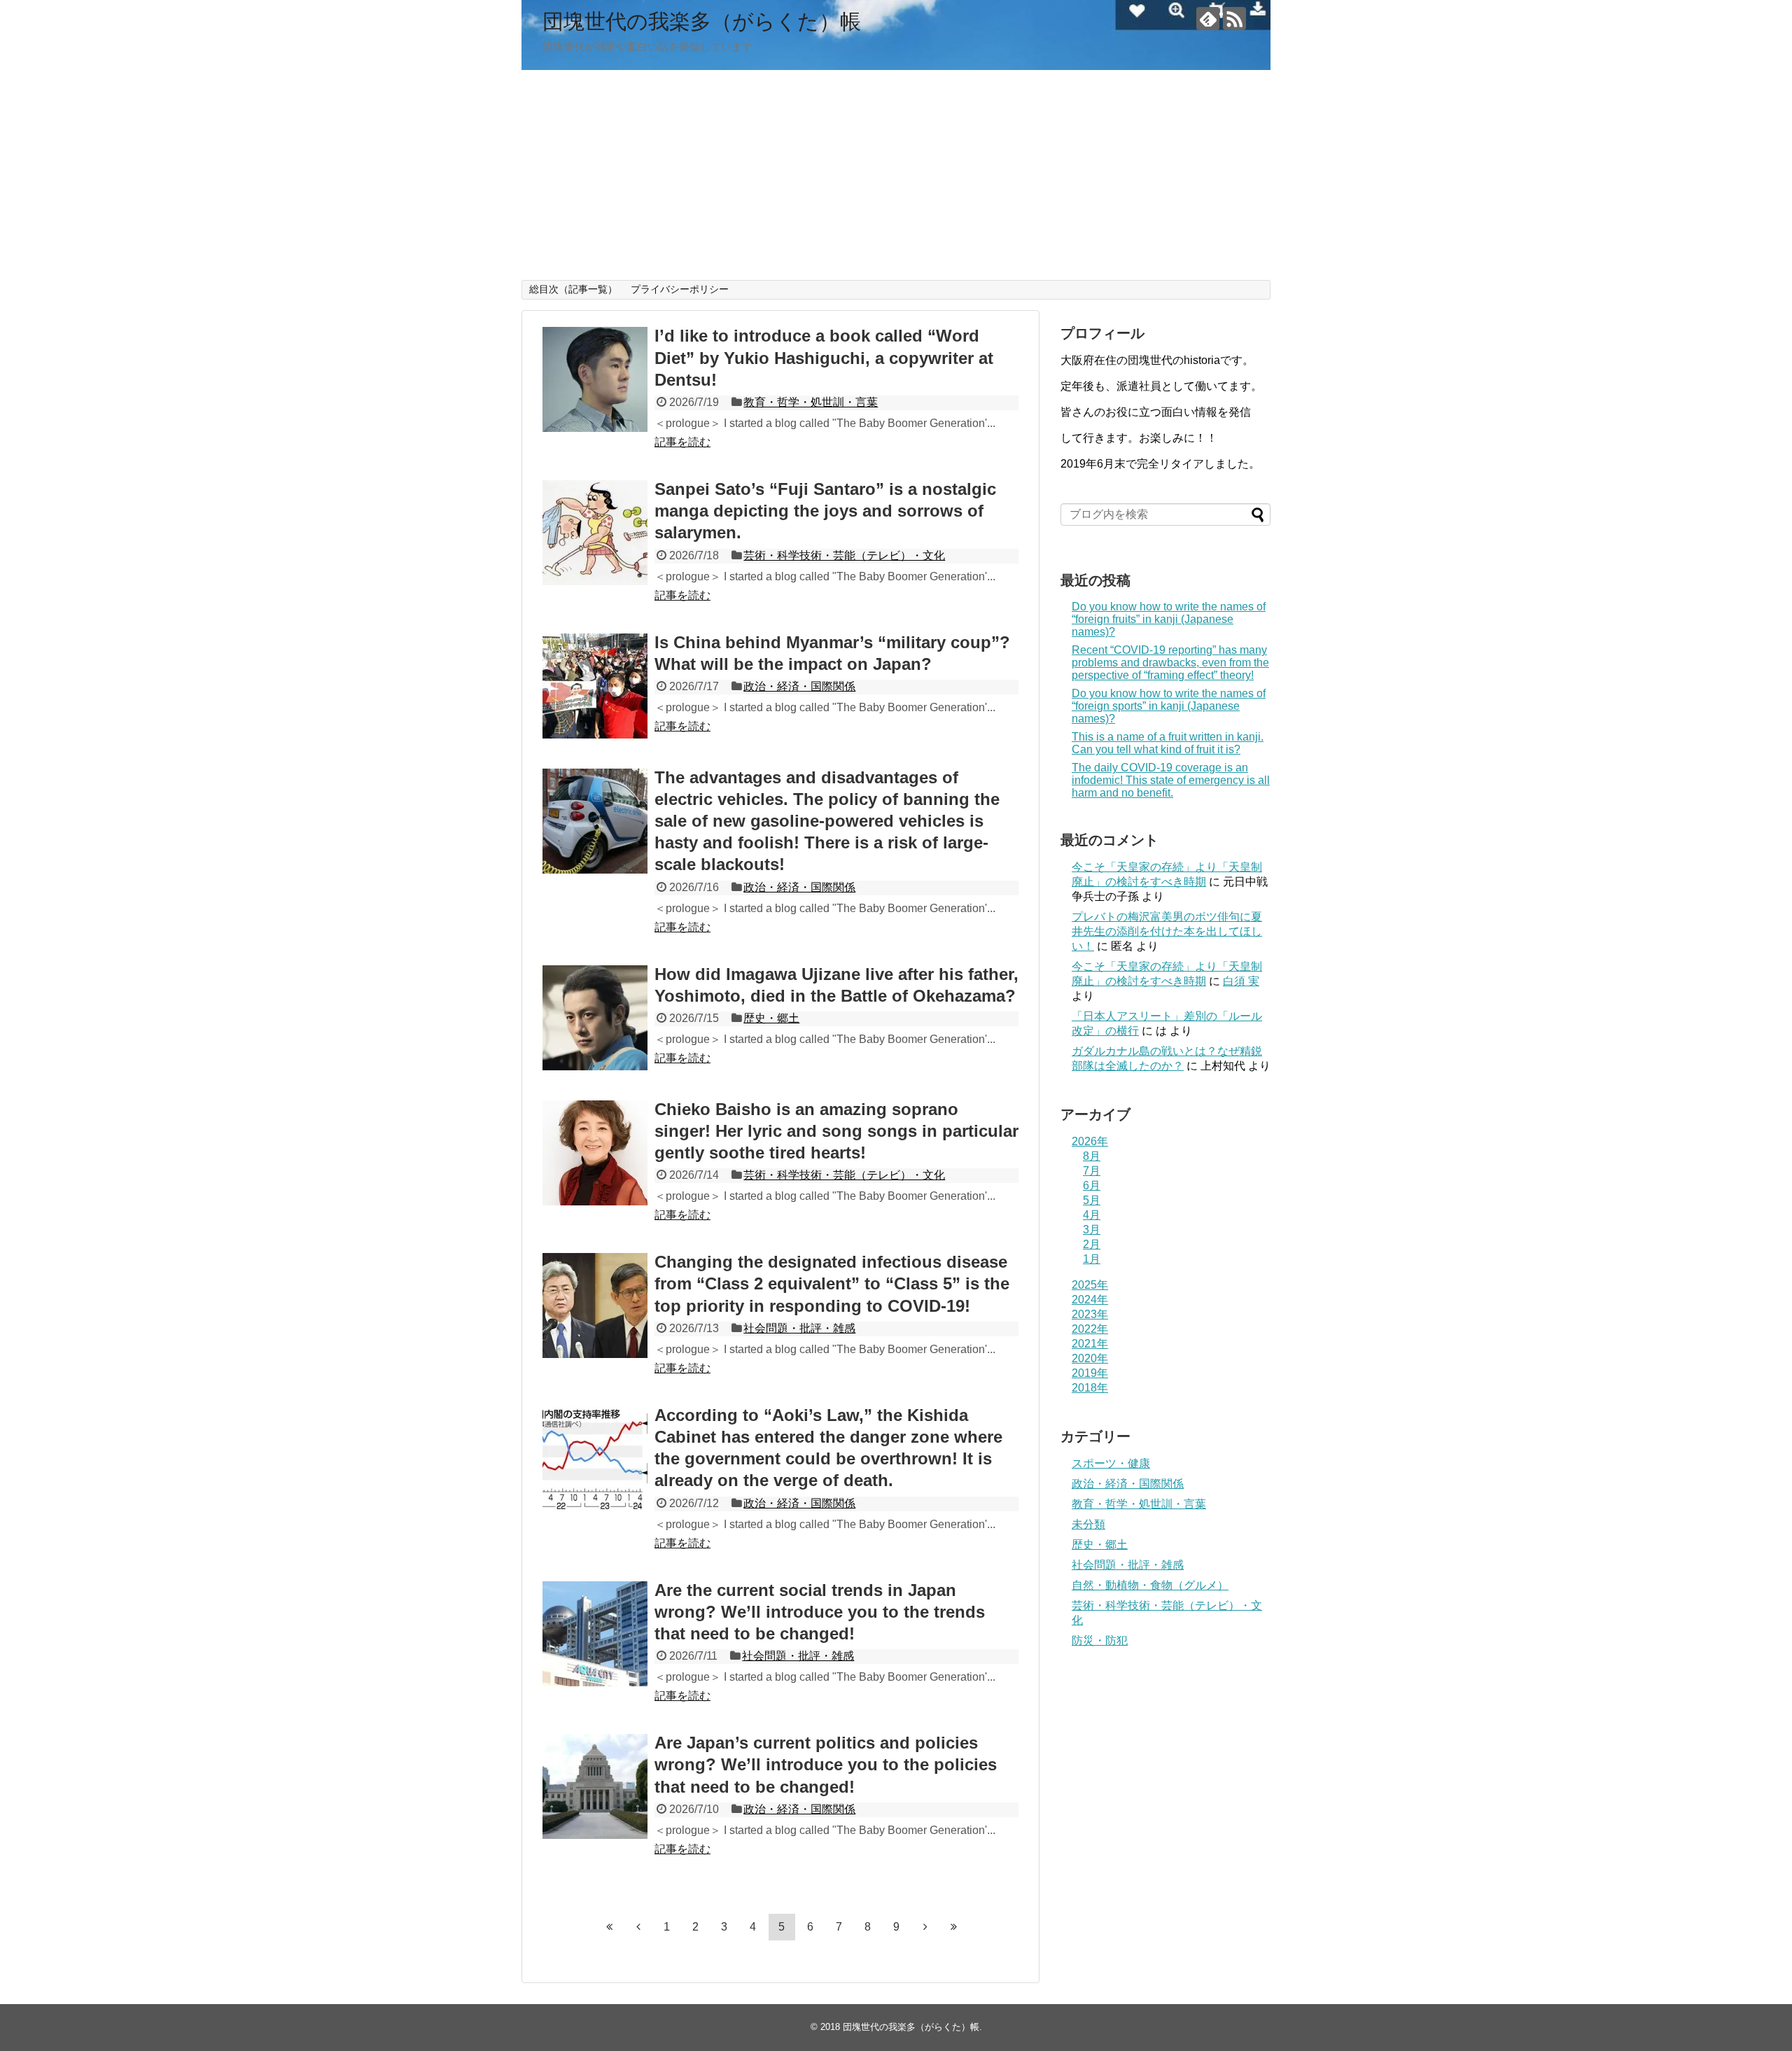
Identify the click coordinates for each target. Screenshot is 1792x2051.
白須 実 (1241, 981)
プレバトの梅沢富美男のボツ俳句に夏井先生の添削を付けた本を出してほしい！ (1167, 931)
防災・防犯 (1100, 1640)
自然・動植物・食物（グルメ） (1150, 1585)
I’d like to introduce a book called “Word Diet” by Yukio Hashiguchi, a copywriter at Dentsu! (824, 357)
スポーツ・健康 (1111, 1463)
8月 (1092, 1156)
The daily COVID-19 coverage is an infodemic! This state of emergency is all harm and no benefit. (1171, 780)
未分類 (1088, 1524)
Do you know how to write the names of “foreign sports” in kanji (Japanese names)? (1169, 706)
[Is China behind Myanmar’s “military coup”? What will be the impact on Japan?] (595, 686)
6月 (1092, 1185)
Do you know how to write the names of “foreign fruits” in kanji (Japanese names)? (1169, 619)
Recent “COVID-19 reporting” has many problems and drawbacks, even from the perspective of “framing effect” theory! (1170, 663)
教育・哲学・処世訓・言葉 (811, 402)
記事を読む (682, 442)
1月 (1092, 1259)
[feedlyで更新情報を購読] (1208, 19)
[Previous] (638, 1926)
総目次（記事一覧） (573, 289)
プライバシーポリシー (680, 289)
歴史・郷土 (771, 1018)
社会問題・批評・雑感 (799, 1328)
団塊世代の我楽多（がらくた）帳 (702, 21)
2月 (1092, 1244)
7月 (1092, 1171)
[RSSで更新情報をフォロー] (1234, 19)
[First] (610, 1926)
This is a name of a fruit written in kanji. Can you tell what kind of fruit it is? (1168, 743)
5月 (1092, 1200)
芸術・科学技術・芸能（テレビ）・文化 (844, 555)
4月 (1092, 1215)
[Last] (954, 1926)
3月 (1092, 1230)
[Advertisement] (896, 175)
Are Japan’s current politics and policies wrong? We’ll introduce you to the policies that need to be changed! (826, 1764)
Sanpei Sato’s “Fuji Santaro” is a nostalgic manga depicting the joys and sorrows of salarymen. (825, 511)
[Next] (925, 1926)
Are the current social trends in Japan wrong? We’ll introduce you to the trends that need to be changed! (820, 1612)
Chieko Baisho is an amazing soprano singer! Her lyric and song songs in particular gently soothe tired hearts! (836, 1131)
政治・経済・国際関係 (799, 686)
